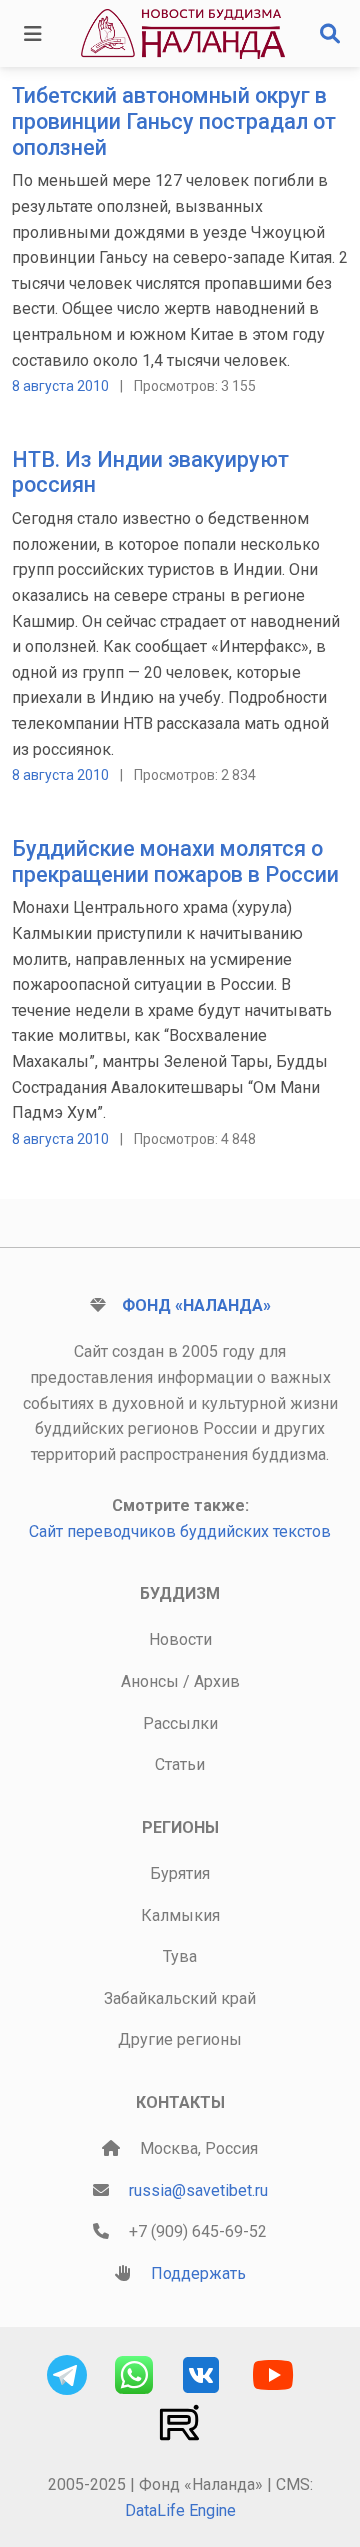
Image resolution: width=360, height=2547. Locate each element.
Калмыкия (180, 1915)
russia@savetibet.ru (198, 2190)
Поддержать (198, 2273)
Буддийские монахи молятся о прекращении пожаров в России (175, 861)
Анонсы (150, 1681)
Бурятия (180, 1873)
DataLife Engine (180, 2510)
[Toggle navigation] (33, 34)
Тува (180, 1956)
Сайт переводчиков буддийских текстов (180, 1531)
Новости (180, 1639)
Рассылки (180, 1723)
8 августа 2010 (60, 386)
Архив (217, 1681)
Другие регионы (180, 2039)
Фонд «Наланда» (196, 1305)
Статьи (180, 1764)
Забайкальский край (180, 1998)
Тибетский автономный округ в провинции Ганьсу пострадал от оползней (174, 121)
